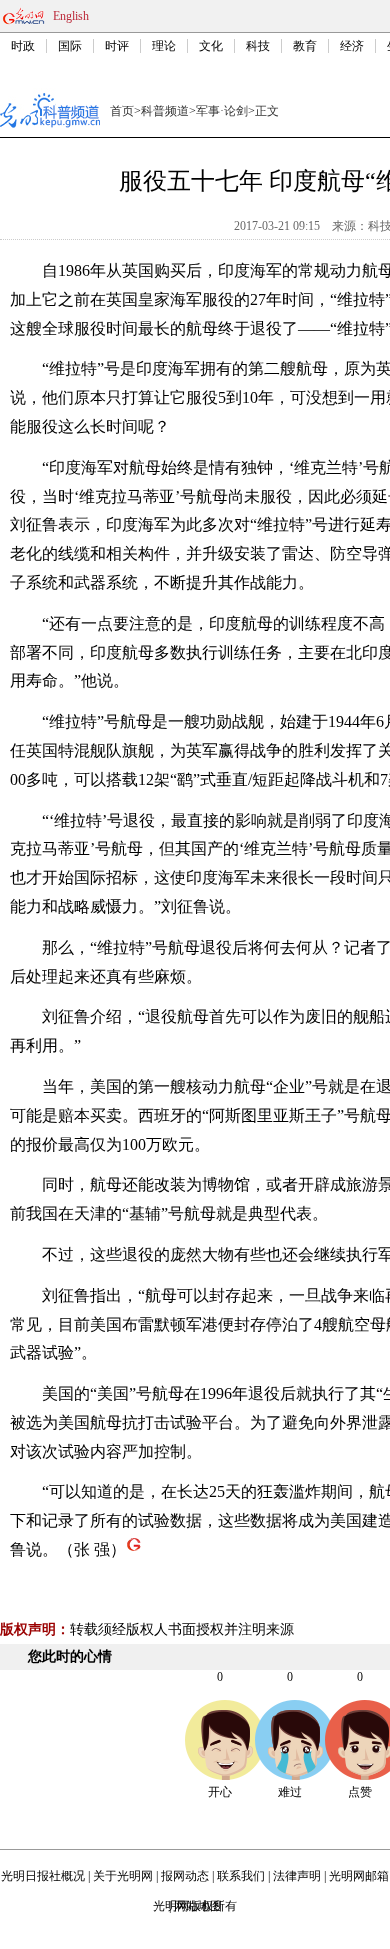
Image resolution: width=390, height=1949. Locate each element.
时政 (23, 46)
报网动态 (185, 1876)
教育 (305, 46)
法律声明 (297, 1876)
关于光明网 (123, 1876)
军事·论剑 (222, 111)
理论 (164, 46)
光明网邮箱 (359, 1876)
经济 (352, 46)
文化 (211, 46)
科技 (258, 46)
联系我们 (241, 1876)
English (71, 16)
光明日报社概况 (43, 1876)
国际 (70, 46)
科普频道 (165, 111)
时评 (117, 46)
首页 (122, 111)
